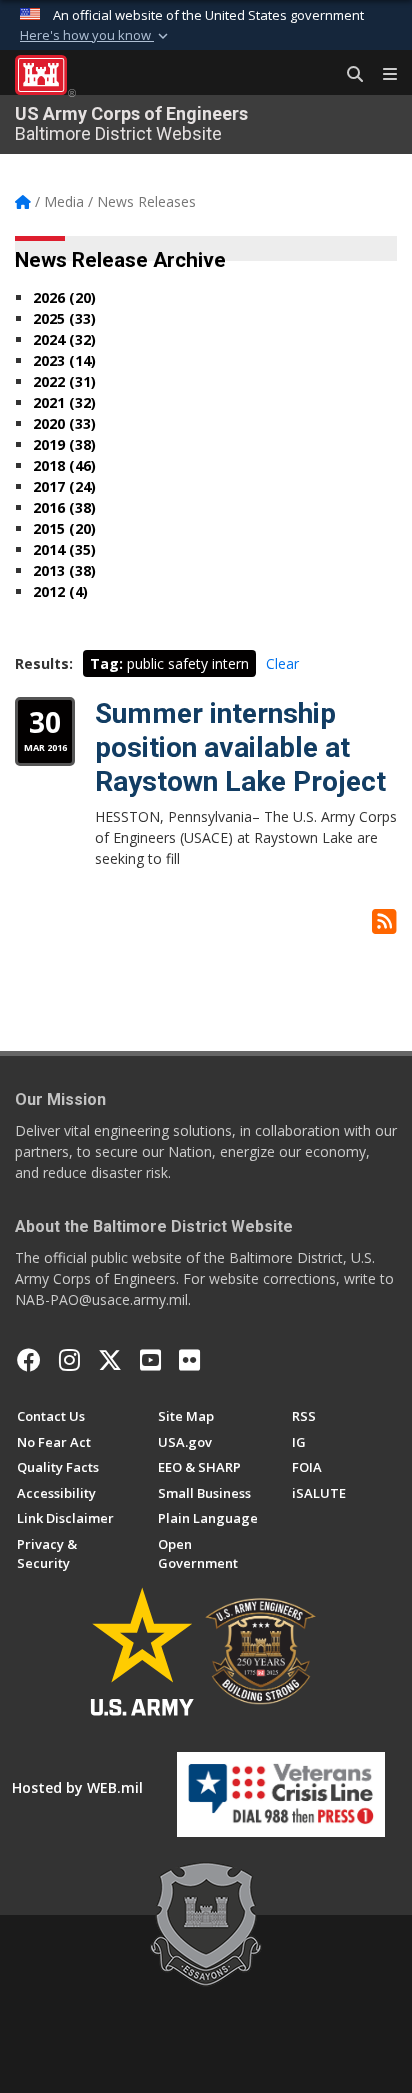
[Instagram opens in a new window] (69, 1360)
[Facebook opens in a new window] (29, 1360)
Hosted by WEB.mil (77, 1787)
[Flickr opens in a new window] (189, 1360)
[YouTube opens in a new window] (150, 1360)
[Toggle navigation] (382, 75)
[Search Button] (348, 75)
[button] (96, 36)
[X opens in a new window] (110, 1360)
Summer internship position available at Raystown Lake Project (240, 747)
